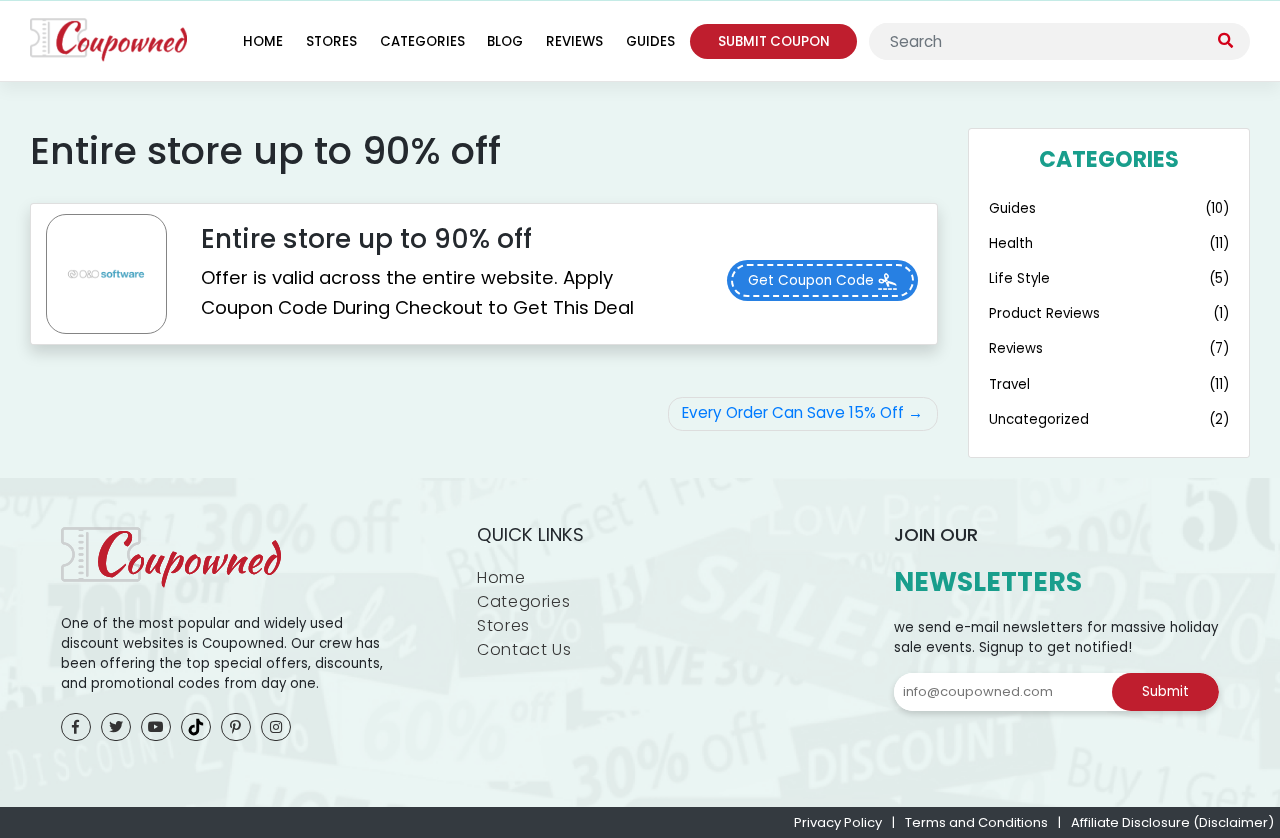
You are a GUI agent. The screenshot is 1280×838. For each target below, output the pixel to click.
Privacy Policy (838, 822)
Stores (331, 41)
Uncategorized (1039, 419)
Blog (505, 41)
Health (1011, 243)
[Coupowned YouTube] (156, 727)
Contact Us (524, 649)
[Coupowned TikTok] (196, 727)
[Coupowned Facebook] (76, 727)
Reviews (574, 41)
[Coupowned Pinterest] (236, 727)
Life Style (1019, 278)
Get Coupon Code (813, 280)
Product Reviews (1044, 313)
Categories (422, 41)
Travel (1009, 384)
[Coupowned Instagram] (276, 727)
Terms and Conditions (976, 822)
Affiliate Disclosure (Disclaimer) (1172, 822)
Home (263, 41)
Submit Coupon (774, 41)
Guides (650, 41)
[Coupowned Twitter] (116, 727)
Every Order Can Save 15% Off (793, 412)
